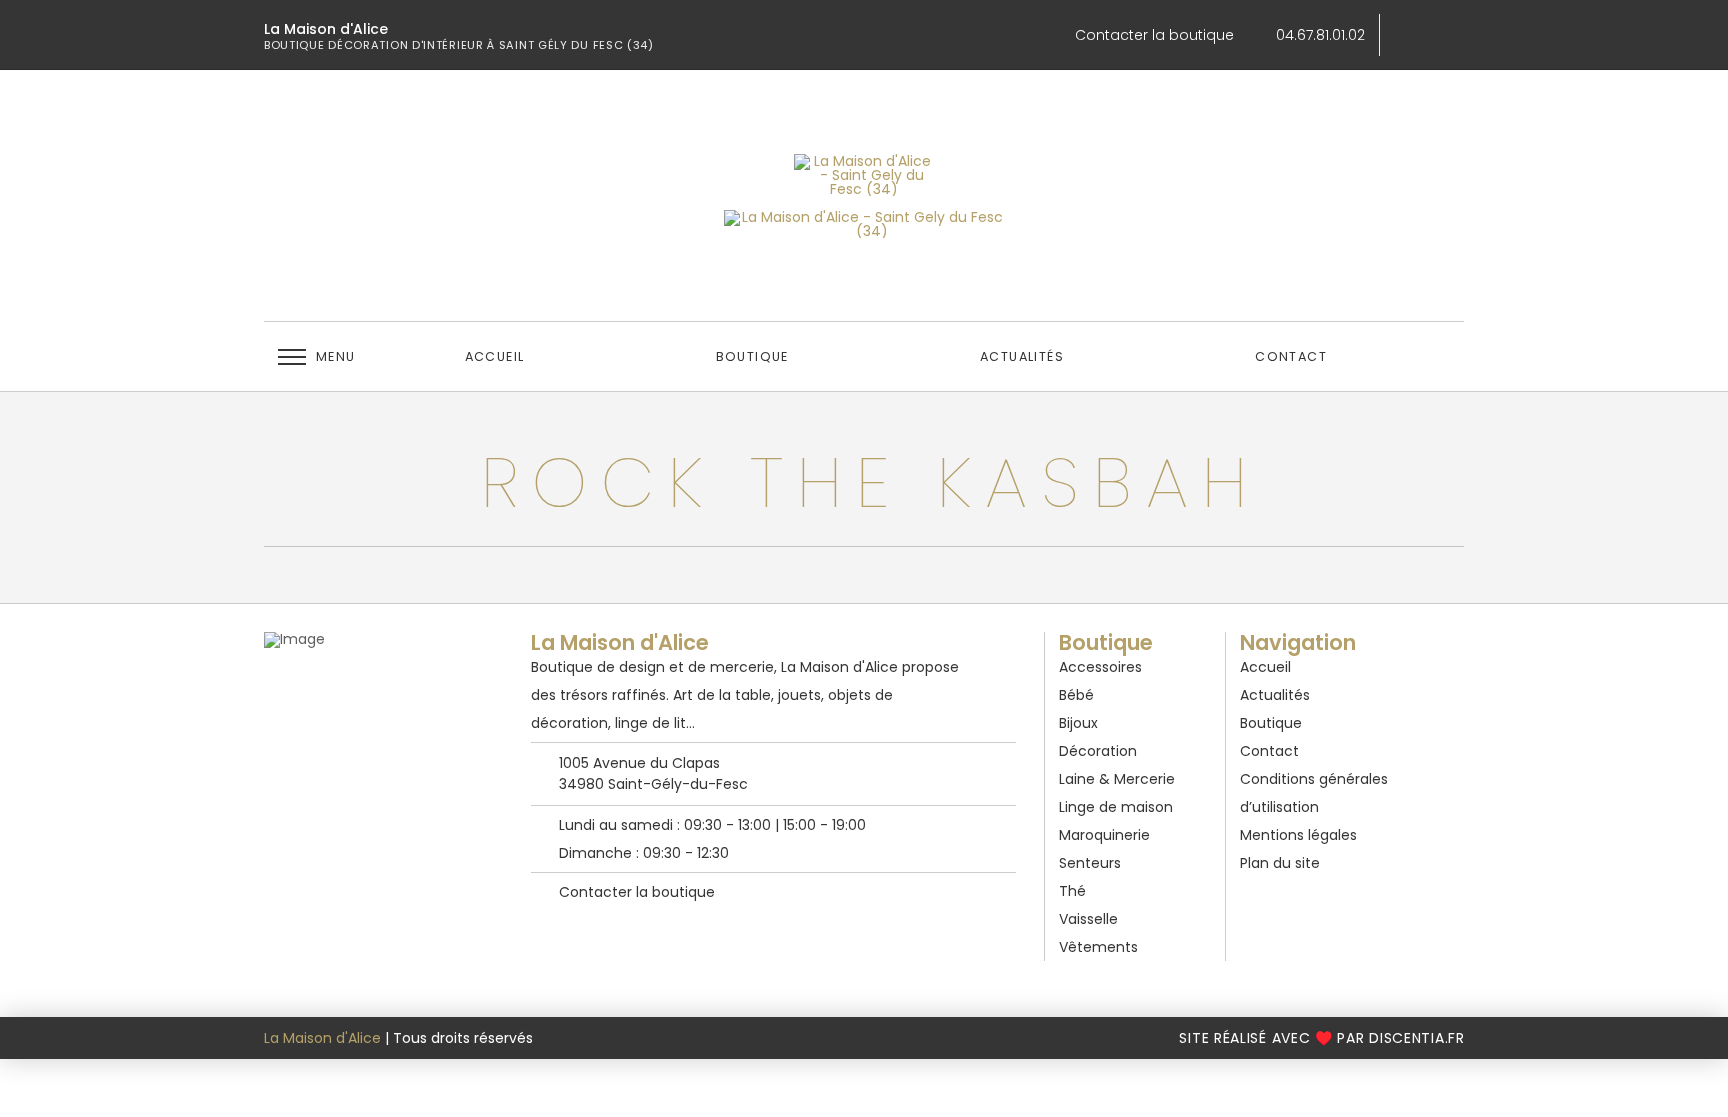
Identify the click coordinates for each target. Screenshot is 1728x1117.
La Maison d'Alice (322, 1038)
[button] (316, 357)
